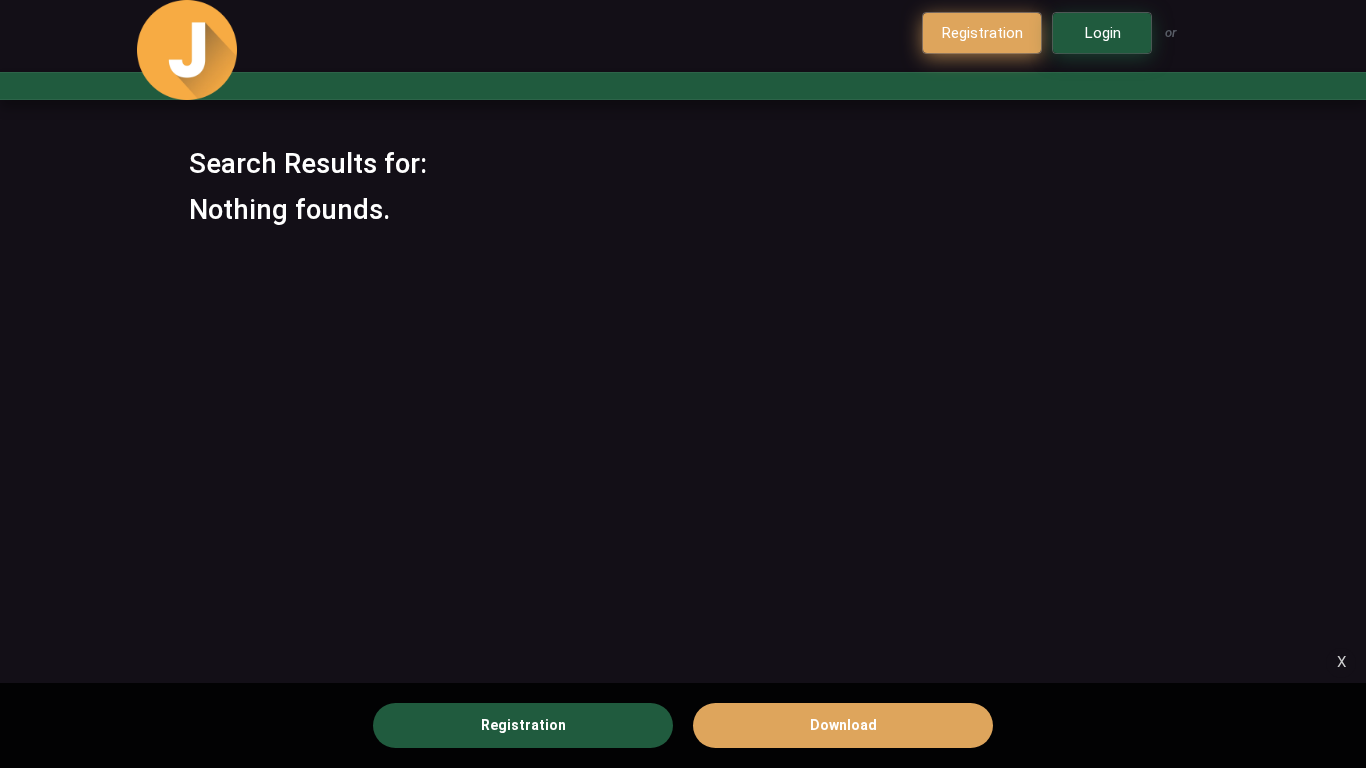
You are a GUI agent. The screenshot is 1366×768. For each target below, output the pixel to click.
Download (843, 725)
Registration (523, 725)
